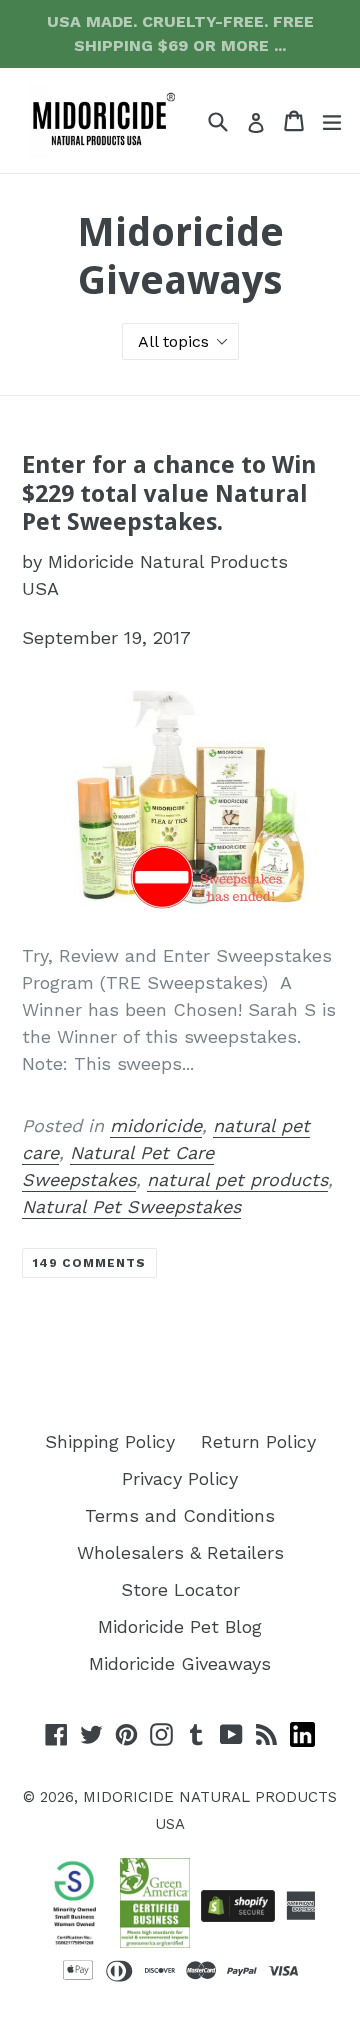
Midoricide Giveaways (180, 1663)
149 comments (89, 1263)
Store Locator (180, 1589)
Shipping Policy (110, 1441)
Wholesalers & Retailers (180, 1552)
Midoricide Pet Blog (180, 1626)
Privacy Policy (180, 1478)
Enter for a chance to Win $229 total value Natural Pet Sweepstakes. (169, 494)
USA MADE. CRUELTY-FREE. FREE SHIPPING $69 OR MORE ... (180, 33)
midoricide (156, 1125)
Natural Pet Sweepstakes (131, 1206)
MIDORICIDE (128, 1797)
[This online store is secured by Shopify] (238, 1906)
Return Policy (258, 1441)
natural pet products (237, 1179)
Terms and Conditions (180, 1515)
